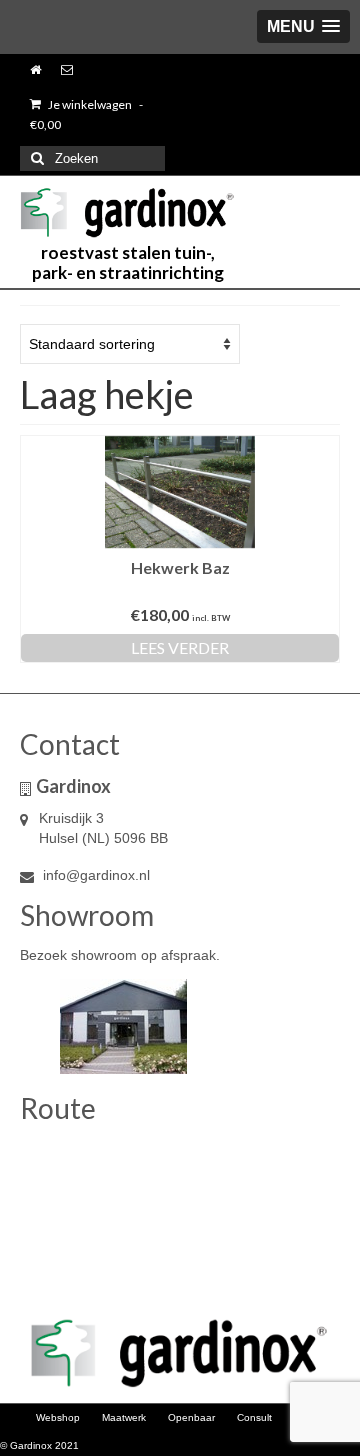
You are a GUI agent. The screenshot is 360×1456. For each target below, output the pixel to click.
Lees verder (180, 647)
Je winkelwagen (86, 114)
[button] (303, 26)
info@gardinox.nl (94, 875)
